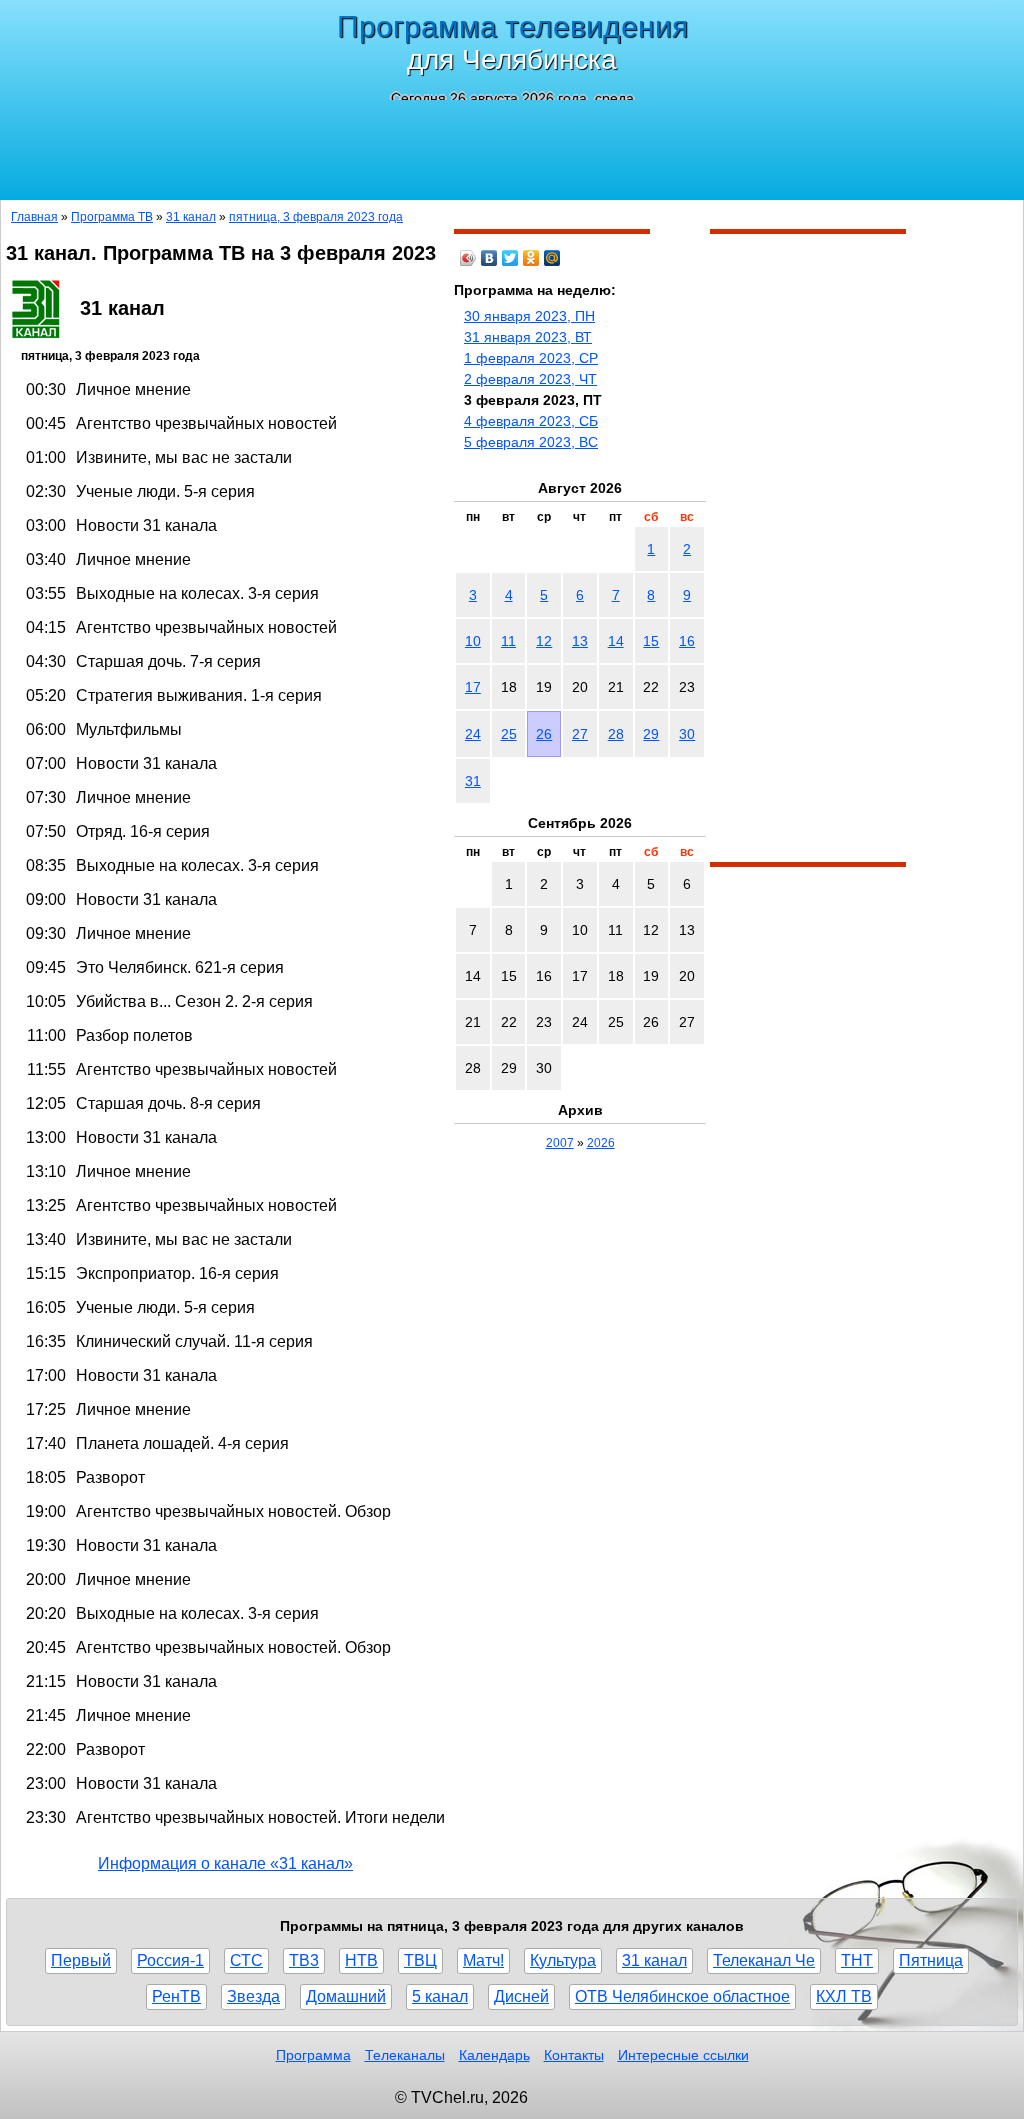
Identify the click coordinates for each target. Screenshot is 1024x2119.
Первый (81, 1960)
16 (687, 641)
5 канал (440, 1996)
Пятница (931, 1960)
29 (651, 734)
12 (544, 641)
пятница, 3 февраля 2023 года (316, 217)
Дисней (521, 1996)
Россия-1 (170, 1960)
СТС (246, 1960)
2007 (560, 1143)
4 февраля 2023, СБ (531, 421)
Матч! (483, 1960)
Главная (34, 217)
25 (509, 734)
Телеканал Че (764, 1960)
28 (616, 734)
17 (473, 687)
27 (580, 734)
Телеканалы (405, 2055)
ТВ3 (304, 1960)
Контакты (574, 2055)
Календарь (494, 2055)
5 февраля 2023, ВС (531, 442)
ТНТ (857, 1960)
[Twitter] (510, 258)
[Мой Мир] (552, 258)
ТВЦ (420, 1960)
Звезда (253, 1996)
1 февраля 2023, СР (531, 358)
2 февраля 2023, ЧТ (530, 379)
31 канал (191, 217)
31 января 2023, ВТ (528, 337)
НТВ (361, 1960)
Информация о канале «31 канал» (225, 1863)
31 (473, 781)
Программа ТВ (112, 217)
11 (508, 641)
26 (544, 734)
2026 (601, 1143)
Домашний (346, 1996)
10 (473, 641)
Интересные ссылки (683, 2055)
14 (616, 641)
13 (580, 641)
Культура (563, 1960)
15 (651, 641)
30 (687, 734)
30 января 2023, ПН (529, 316)
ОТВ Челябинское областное (682, 1996)
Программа (313, 2055)
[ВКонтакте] (489, 258)
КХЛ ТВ (844, 1996)
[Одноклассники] (531, 258)
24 (473, 734)
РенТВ (176, 1996)
